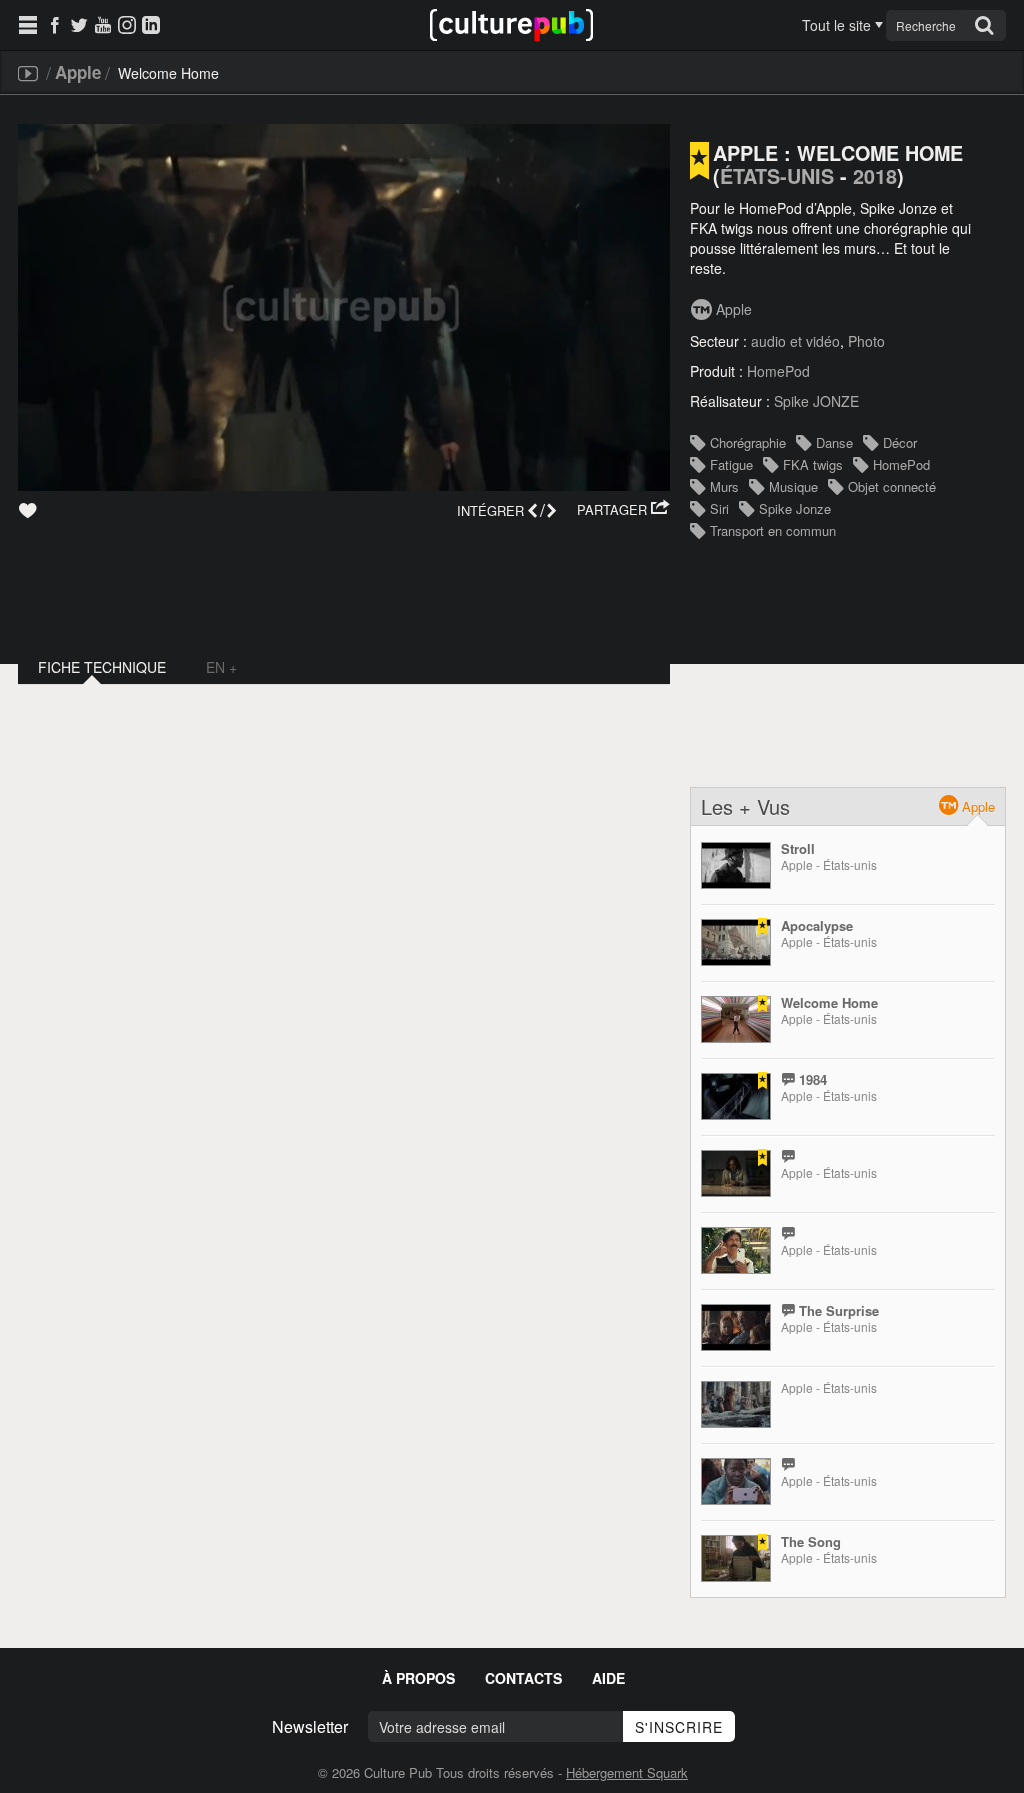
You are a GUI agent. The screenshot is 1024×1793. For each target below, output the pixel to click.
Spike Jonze (795, 508)
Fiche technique (102, 667)
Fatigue (731, 464)
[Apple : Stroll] (736, 865)
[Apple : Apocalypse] (736, 942)
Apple (78, 72)
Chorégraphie (748, 442)
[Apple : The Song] (736, 1558)
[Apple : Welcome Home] (736, 1019)
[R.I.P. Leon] (736, 1173)
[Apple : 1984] (736, 1096)
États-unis (777, 176)
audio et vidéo (795, 341)
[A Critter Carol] (736, 1404)
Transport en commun (773, 530)
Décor (900, 442)
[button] (623, 510)
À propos (418, 1678)
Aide (608, 1678)
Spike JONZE (816, 401)
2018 (875, 176)
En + (221, 667)
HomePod (778, 371)
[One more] (736, 1250)
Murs (724, 486)
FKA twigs (813, 464)
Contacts (523, 1678)
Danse (834, 442)
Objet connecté (892, 486)
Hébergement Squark (627, 1772)
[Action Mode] (736, 1481)
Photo (866, 341)
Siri (719, 508)
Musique (793, 486)
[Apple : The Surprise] (736, 1327)
